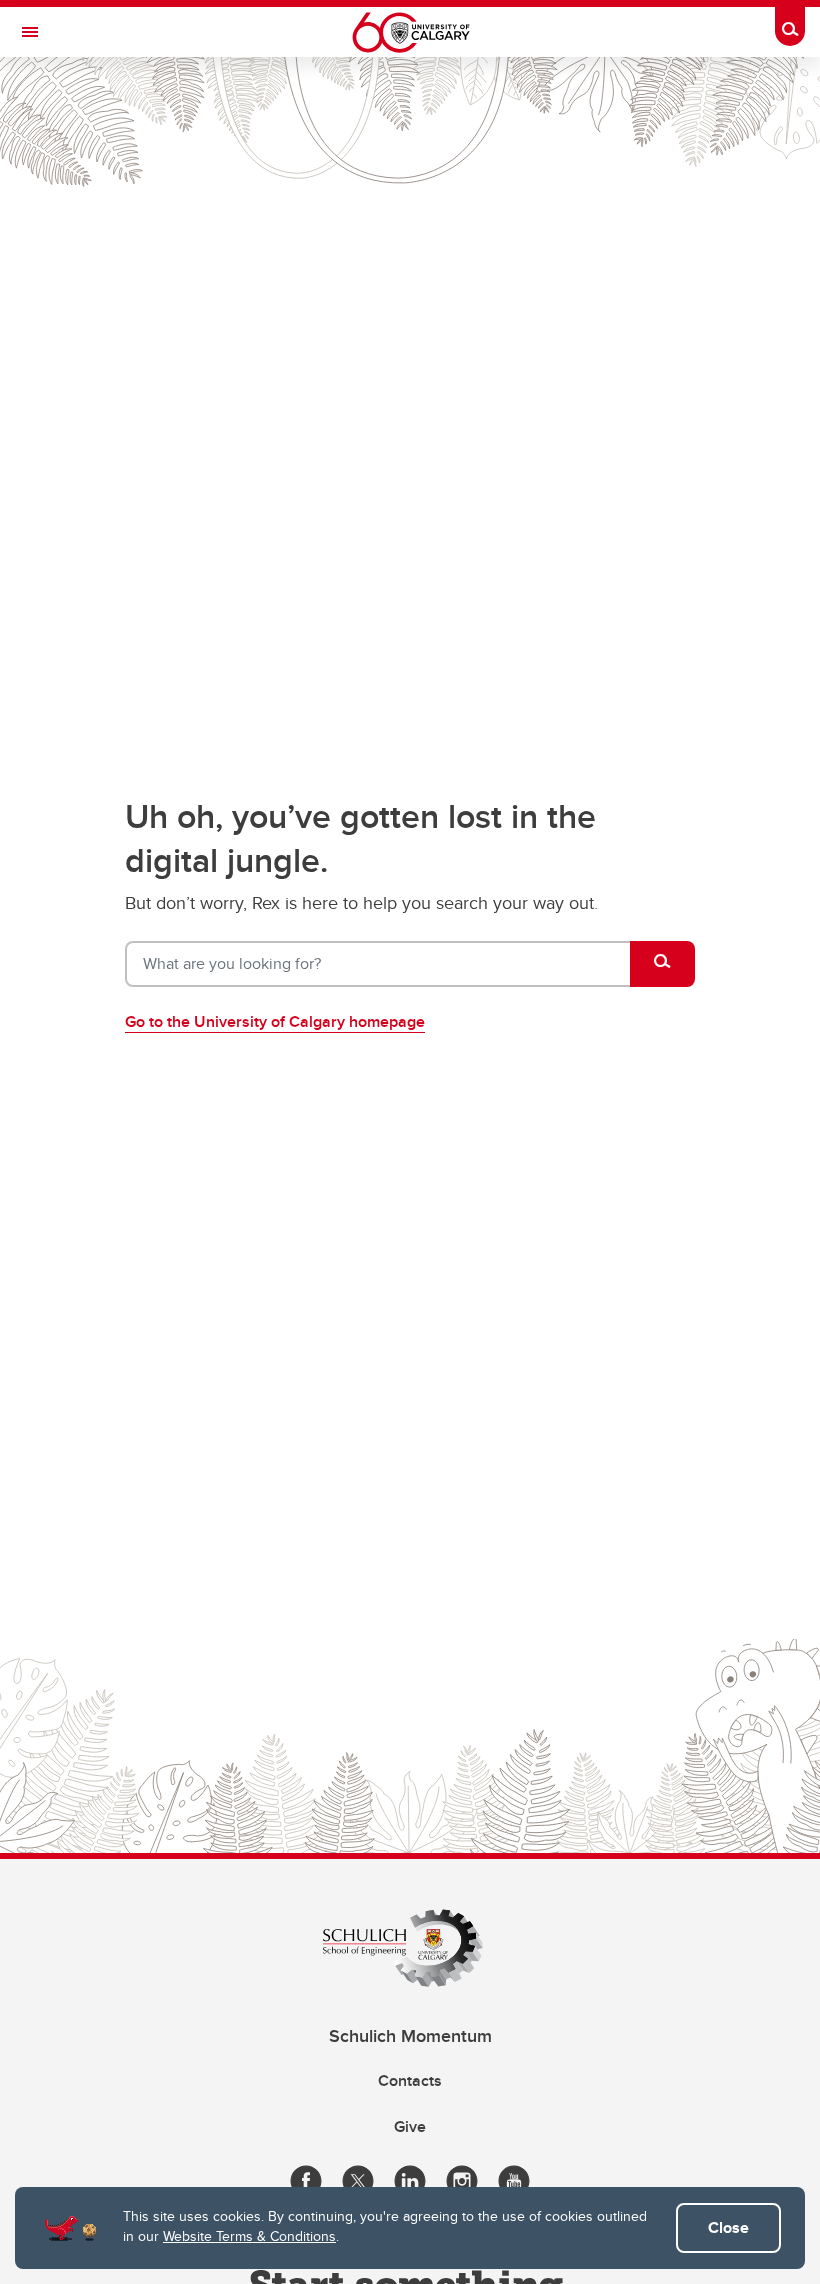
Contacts (410, 2080)
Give (410, 2126)
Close (728, 2227)
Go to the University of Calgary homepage (275, 1021)
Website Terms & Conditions (249, 2236)
